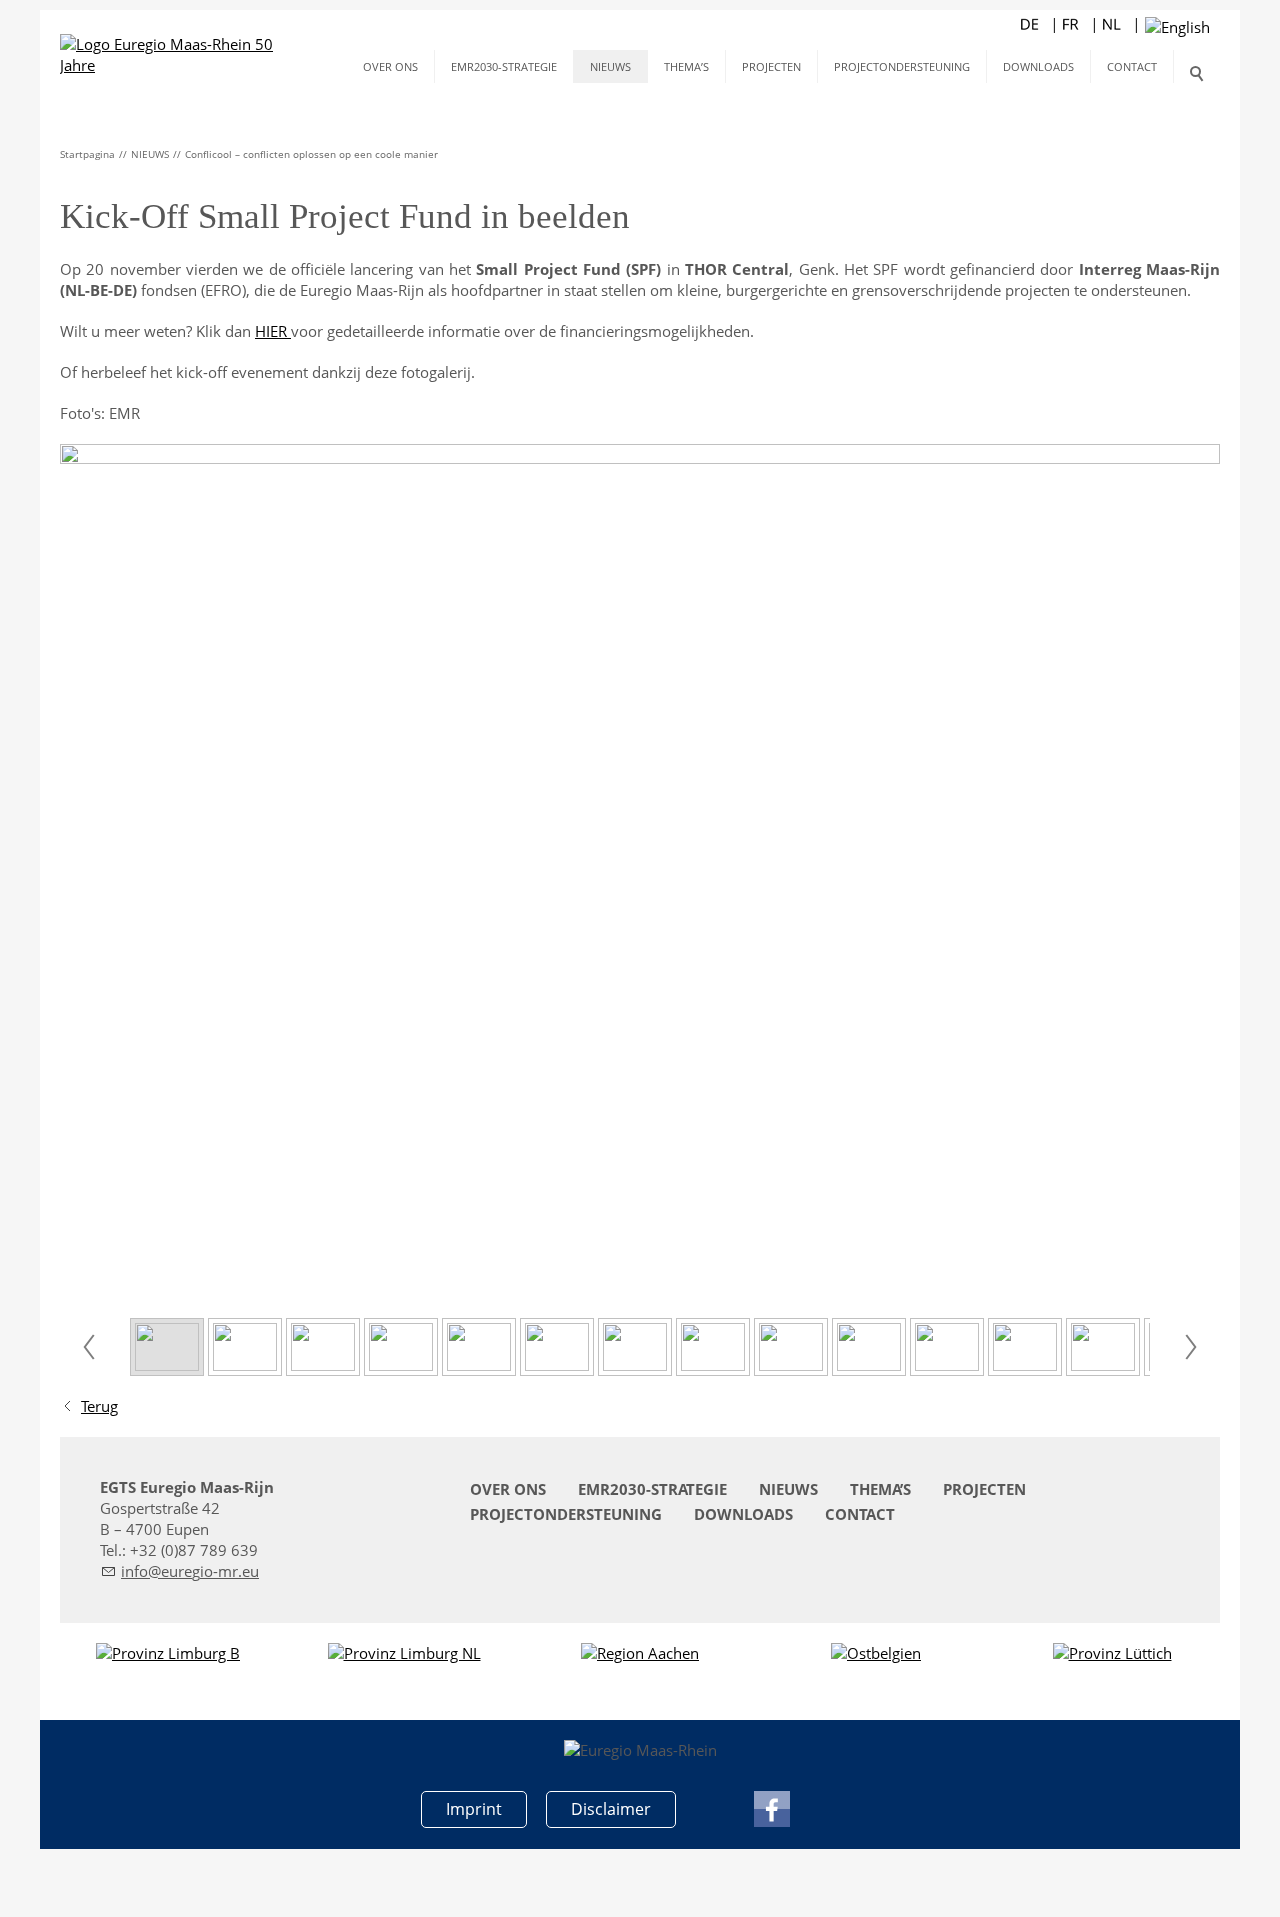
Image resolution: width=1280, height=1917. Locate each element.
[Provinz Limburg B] (168, 1653)
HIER (273, 331)
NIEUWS (610, 66)
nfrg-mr (181, 1571)
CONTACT (1132, 66)
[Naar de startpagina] (172, 50)
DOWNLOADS (1038, 66)
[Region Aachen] (640, 1653)
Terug (99, 1406)
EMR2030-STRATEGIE (504, 66)
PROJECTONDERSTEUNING (902, 66)
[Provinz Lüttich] (1112, 1653)
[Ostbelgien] (876, 1653)
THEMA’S (686, 66)
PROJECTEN (771, 66)
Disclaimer (611, 1809)
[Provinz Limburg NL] (404, 1653)
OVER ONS (390, 66)
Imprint (474, 1809)
